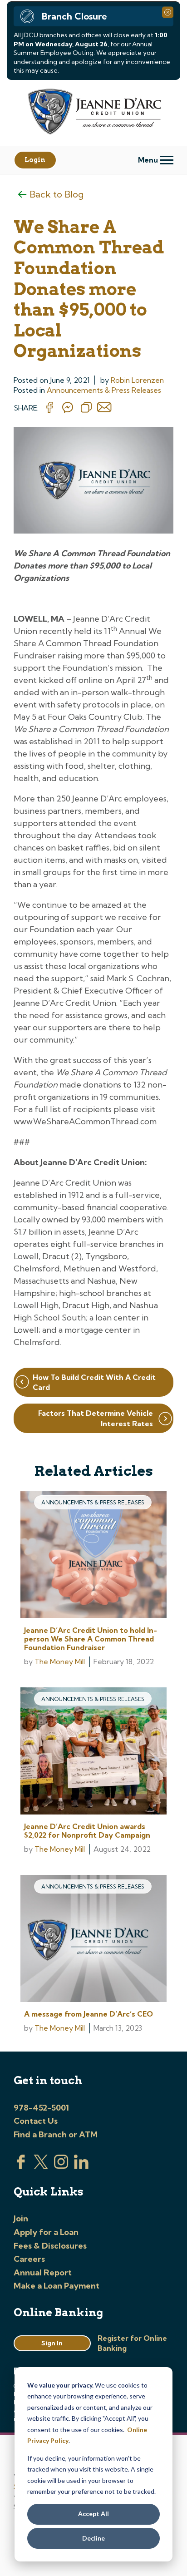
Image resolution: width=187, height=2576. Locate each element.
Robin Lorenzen (137, 380)
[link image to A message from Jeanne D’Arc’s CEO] (93, 1940)
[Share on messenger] (68, 408)
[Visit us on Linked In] (81, 2166)
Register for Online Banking (132, 2343)
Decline (93, 2538)
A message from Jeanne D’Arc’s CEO (89, 2014)
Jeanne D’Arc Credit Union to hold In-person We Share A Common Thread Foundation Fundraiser (91, 1639)
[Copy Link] (86, 408)
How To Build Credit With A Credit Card (94, 1382)
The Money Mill (60, 1661)
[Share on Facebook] (49, 408)
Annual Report (43, 2272)
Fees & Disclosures (50, 2246)
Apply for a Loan (46, 2232)
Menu (149, 160)
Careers (29, 2259)
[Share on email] (104, 408)
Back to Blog (57, 194)
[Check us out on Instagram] (61, 2166)
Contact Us (36, 2121)
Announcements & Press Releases (104, 390)
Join (21, 2218)
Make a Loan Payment (57, 2286)
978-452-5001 (41, 2108)
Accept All (93, 2514)
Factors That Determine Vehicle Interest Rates (96, 1418)
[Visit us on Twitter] (41, 2166)
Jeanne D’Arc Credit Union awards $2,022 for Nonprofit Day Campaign (87, 1831)
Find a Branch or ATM (56, 2134)
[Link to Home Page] (93, 113)
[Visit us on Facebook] (21, 2166)
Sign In (52, 2343)
